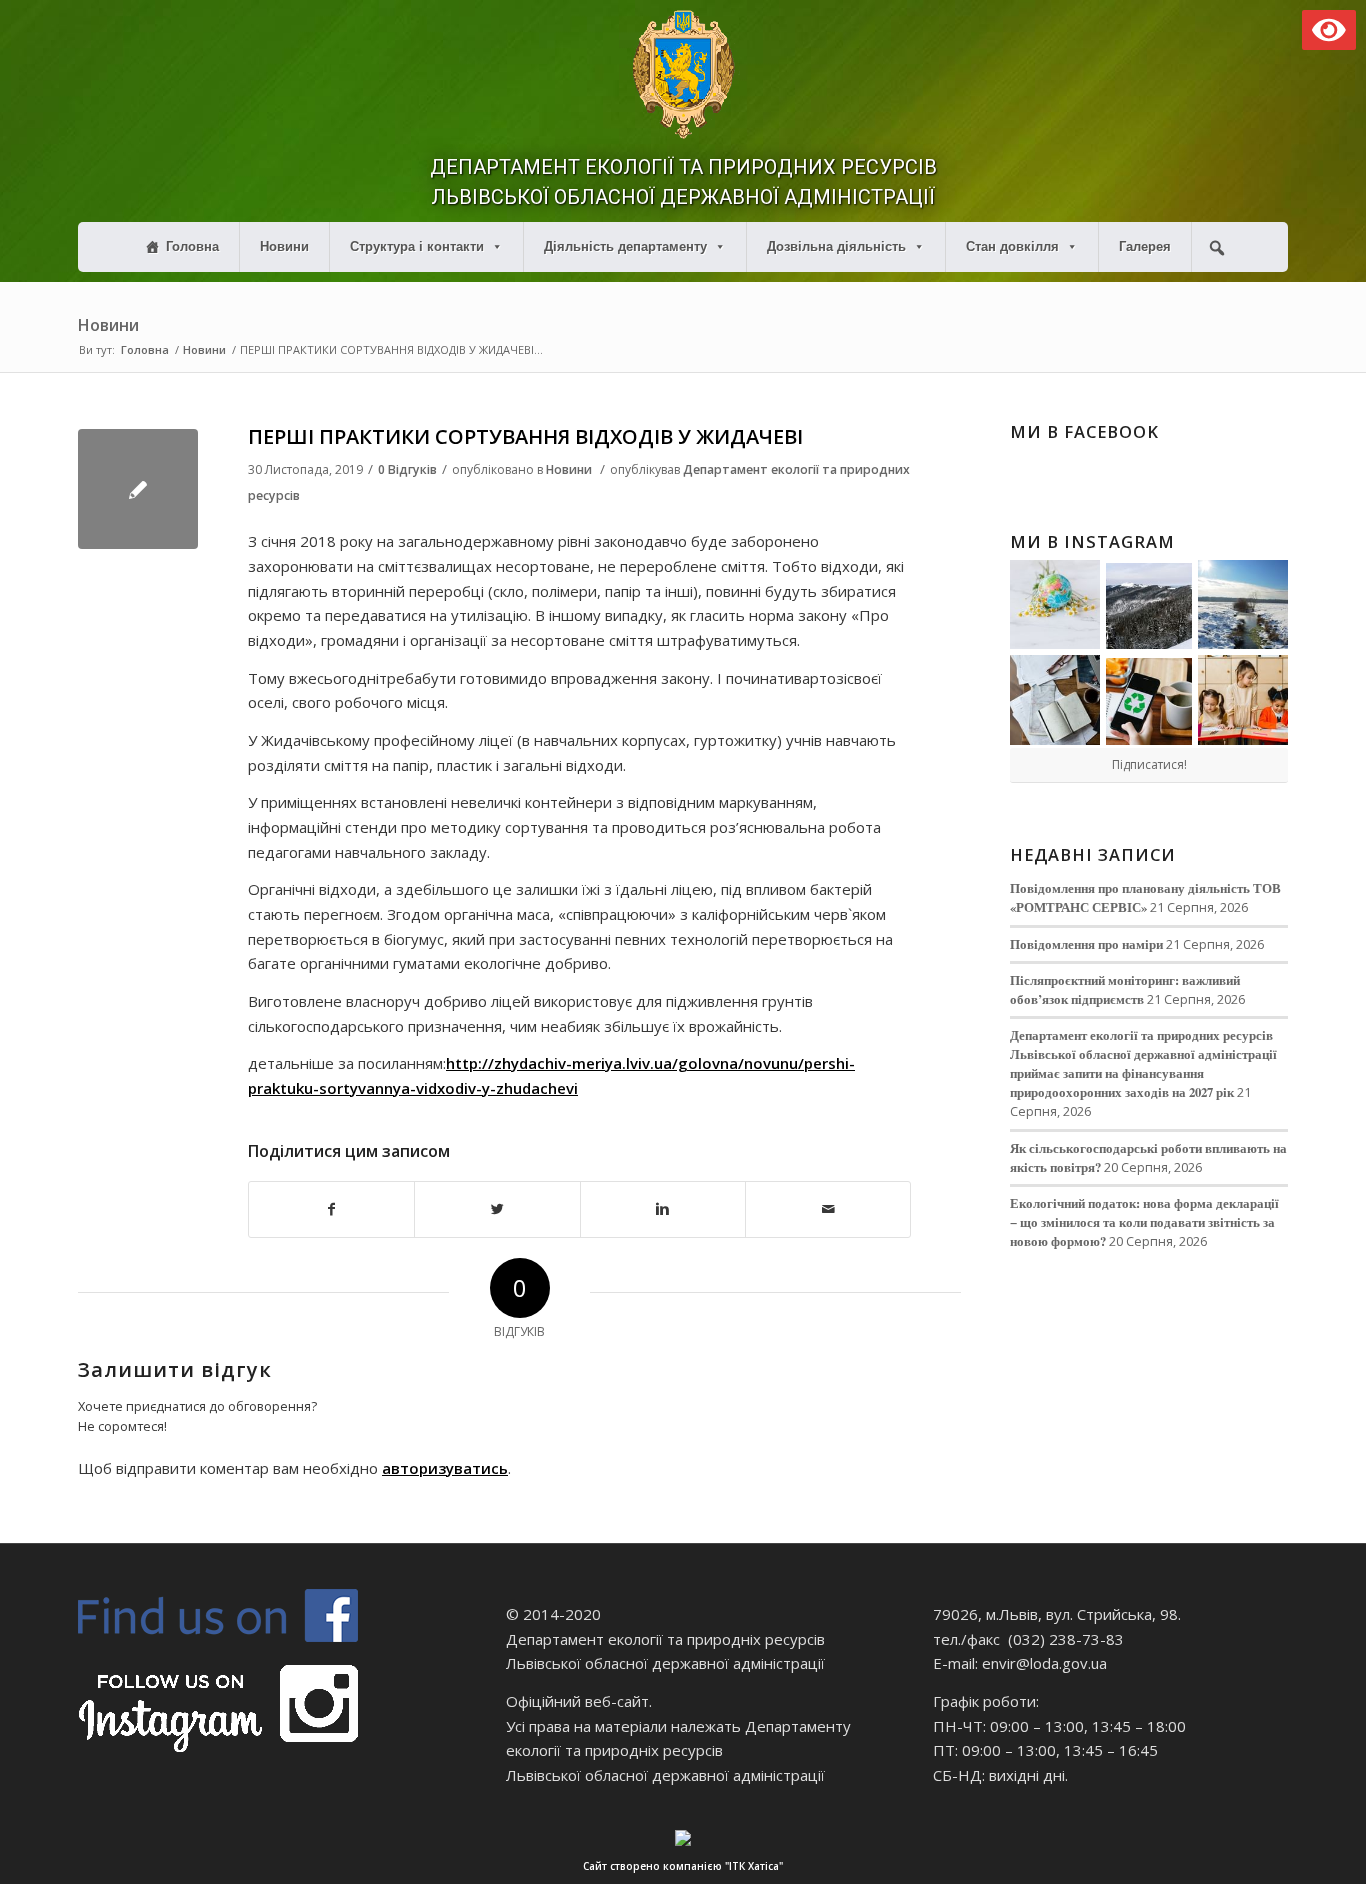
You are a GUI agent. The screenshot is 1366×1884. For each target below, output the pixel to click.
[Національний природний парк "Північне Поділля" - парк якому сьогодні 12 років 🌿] (1243, 605)
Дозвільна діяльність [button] (836, 246)
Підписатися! (1149, 764)
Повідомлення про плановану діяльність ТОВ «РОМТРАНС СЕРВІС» (1145, 897)
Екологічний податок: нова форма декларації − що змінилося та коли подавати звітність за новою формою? (1144, 1222)
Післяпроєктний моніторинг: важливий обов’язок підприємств (1125, 989)
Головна (192, 246)
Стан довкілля (1012, 246)
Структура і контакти (417, 246)
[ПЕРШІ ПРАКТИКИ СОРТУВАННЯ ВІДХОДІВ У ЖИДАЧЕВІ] (138, 489)
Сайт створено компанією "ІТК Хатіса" (683, 1866)
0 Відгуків (407, 469)
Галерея (1145, 246)
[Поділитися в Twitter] (497, 1209)
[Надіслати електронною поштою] (828, 1209)
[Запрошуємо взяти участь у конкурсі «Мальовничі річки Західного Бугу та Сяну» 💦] (1243, 700)
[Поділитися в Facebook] (331, 1209)
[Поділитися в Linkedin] (663, 1209)
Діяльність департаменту (625, 246)
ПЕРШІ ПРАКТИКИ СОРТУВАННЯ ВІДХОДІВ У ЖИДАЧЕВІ (525, 436)
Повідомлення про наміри (1086, 944)
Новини (284, 246)
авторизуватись (445, 1468)
